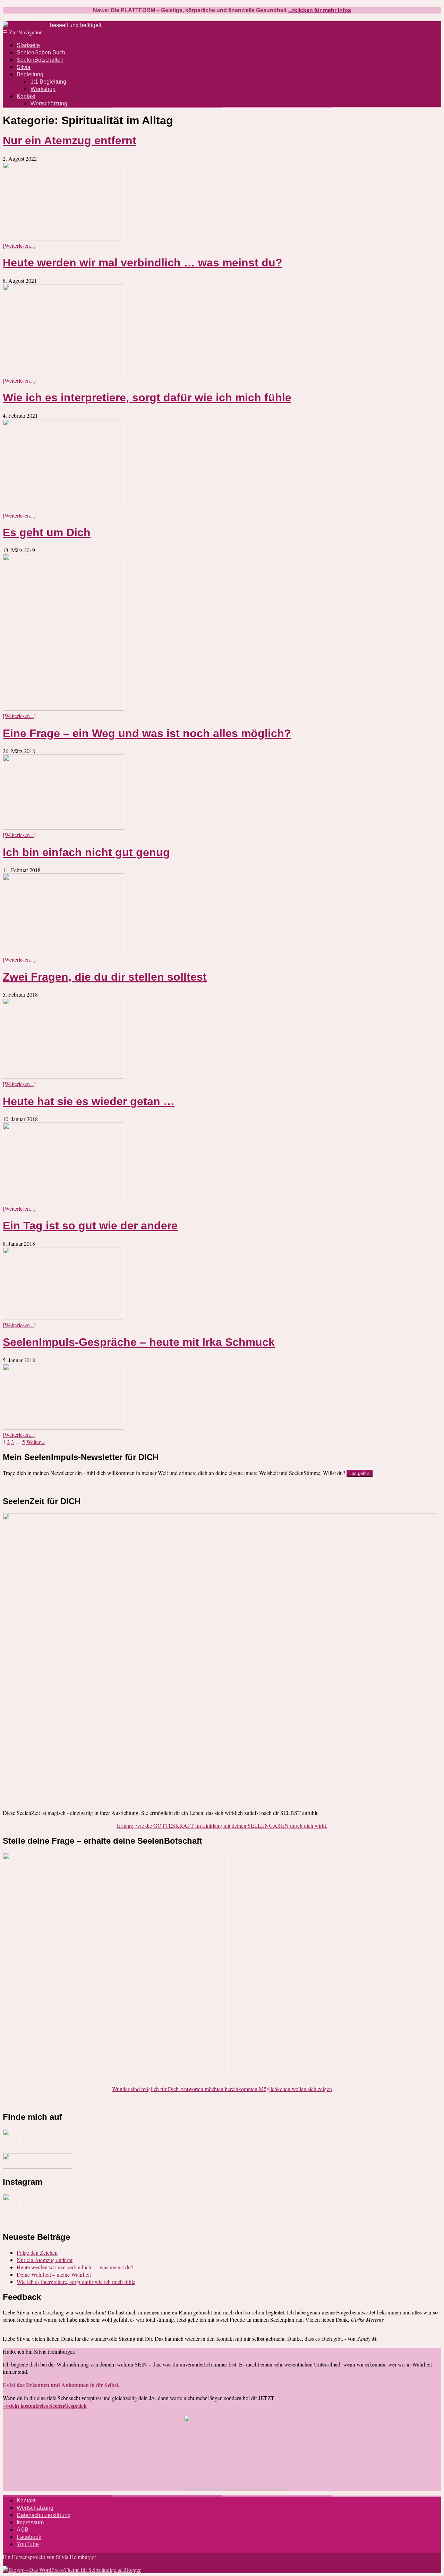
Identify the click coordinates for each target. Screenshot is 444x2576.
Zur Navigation (23, 32)
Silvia (24, 67)
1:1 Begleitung (48, 82)
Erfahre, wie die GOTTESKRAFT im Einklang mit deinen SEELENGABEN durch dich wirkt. (222, 1826)
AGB (23, 2530)
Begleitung (30, 74)
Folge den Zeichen (37, 2253)
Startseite (28, 45)
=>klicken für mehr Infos (319, 10)
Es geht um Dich (47, 532)
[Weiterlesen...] (19, 245)
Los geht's (360, 1473)
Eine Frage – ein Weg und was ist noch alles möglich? (147, 733)
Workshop (43, 89)
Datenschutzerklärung (44, 2515)
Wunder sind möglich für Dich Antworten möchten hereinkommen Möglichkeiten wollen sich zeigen (222, 2089)
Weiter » (36, 1442)
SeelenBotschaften (40, 60)
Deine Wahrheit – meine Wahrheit (54, 2274)
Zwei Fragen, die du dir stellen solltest (105, 977)
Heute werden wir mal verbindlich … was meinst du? (143, 263)
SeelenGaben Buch (41, 53)
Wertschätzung (49, 104)
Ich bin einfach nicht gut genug (86, 852)
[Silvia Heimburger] (26, 25)
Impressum (30, 2522)
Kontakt (26, 96)
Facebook (29, 2537)
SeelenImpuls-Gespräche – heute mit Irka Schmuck (139, 1342)
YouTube (28, 2544)
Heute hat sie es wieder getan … (89, 1101)
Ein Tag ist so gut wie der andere (90, 1226)
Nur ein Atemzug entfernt (70, 140)
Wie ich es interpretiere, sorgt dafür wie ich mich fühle (147, 398)
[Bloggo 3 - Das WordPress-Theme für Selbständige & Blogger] (72, 2570)
